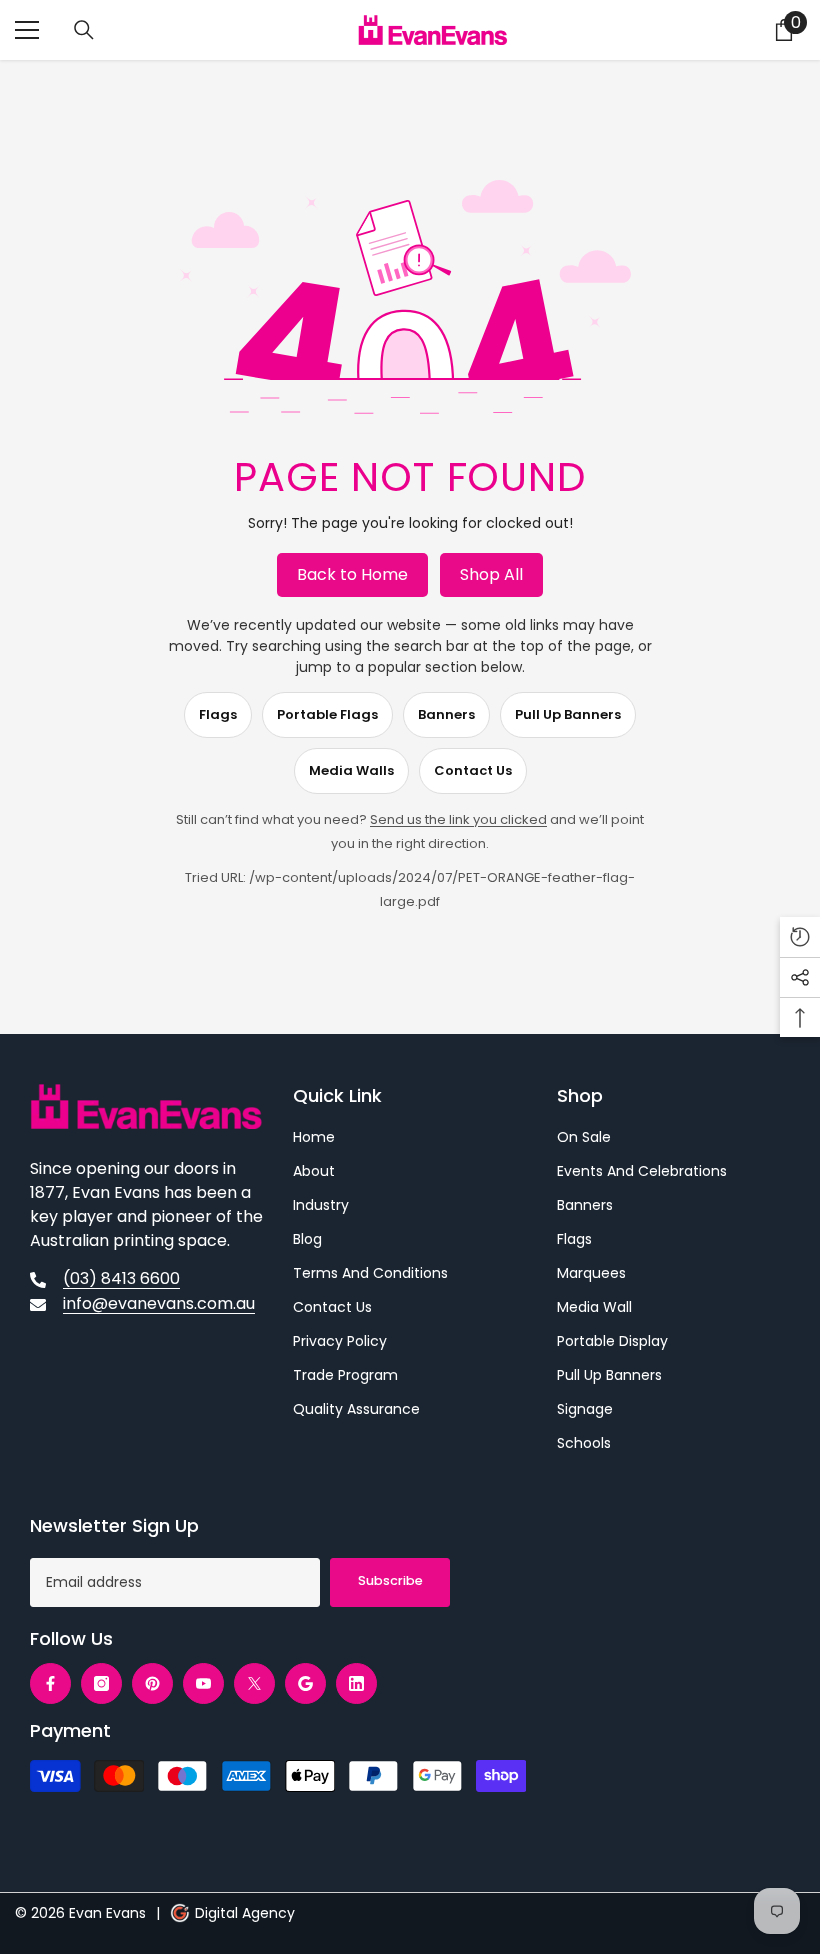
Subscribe (390, 1580)
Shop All (491, 574)
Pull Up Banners (568, 714)
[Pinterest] (152, 1683)
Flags (218, 714)
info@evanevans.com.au (159, 1303)
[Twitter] (254, 1683)
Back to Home (352, 574)
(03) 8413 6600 (121, 1278)
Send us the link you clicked (458, 819)
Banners (446, 714)
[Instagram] (101, 1683)
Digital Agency (245, 1913)
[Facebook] (50, 1683)
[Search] (84, 30)
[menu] (27, 30)
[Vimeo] (305, 1683)
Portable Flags (327, 714)
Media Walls (351, 770)
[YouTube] (203, 1683)
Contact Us (473, 770)
